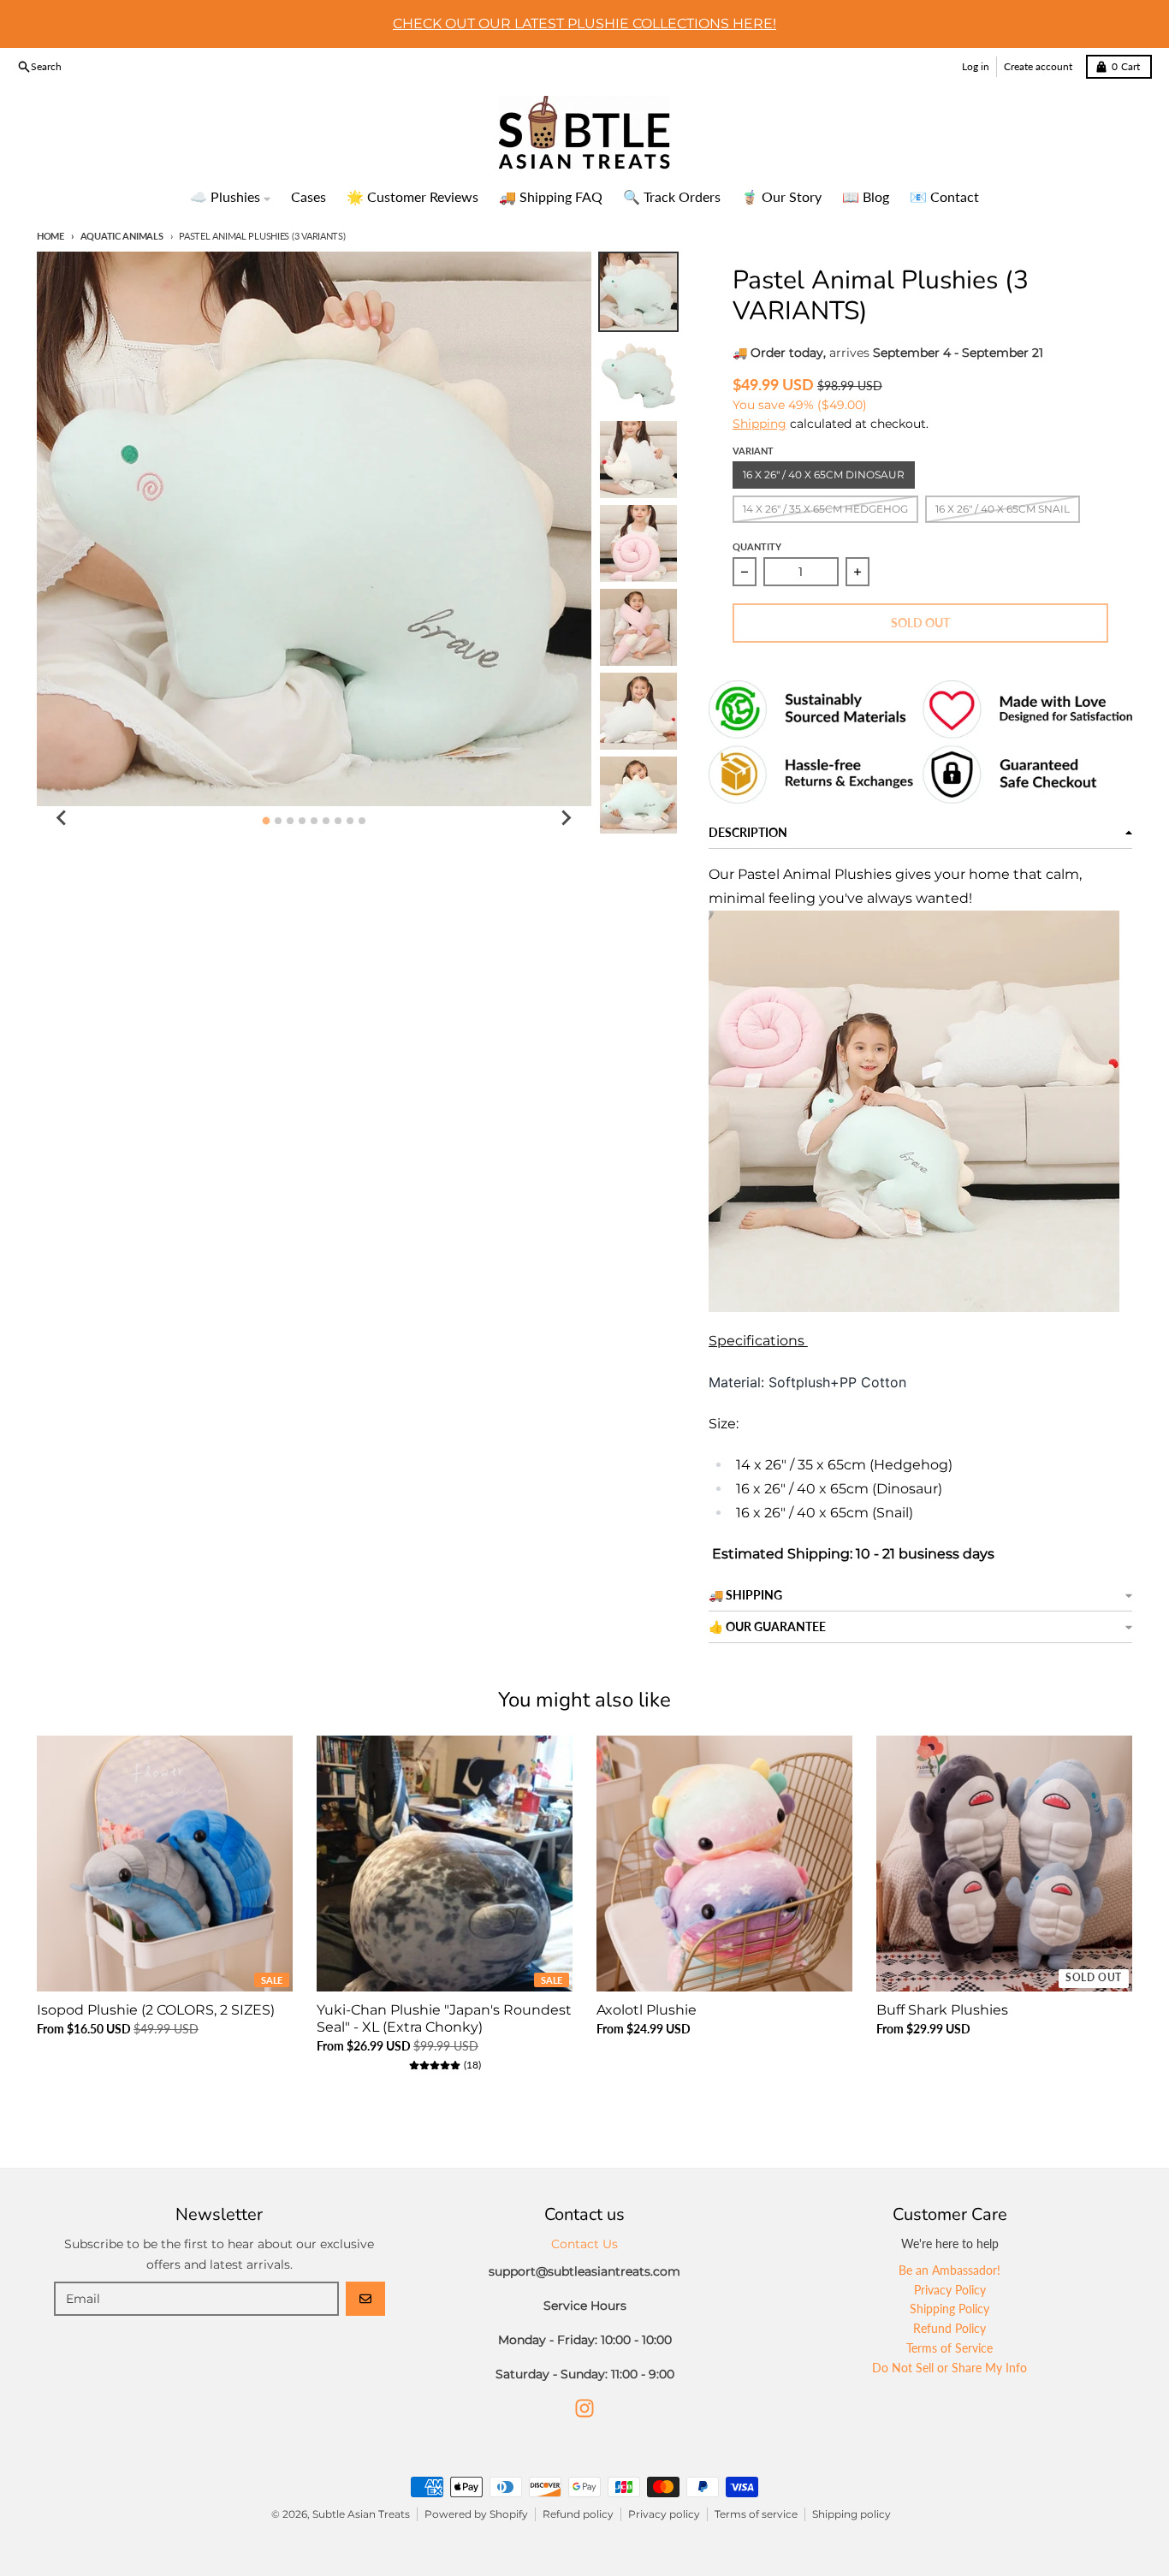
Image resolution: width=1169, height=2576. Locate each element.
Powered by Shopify (476, 2514)
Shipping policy (852, 2514)
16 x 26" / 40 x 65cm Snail (1003, 509)
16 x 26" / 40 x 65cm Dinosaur (824, 475)
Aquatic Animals (122, 236)
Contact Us (584, 2244)
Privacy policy (664, 2514)
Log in (976, 66)
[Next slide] (566, 818)
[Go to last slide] (62, 818)
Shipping (760, 424)
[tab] (266, 820)
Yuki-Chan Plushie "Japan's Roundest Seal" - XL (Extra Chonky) (444, 2018)
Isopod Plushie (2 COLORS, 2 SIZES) (156, 2010)
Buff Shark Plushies (942, 2010)
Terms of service (756, 2514)
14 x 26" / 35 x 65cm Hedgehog (825, 509)
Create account (1038, 66)
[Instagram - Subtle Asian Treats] (584, 2408)
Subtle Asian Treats (361, 2514)
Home (50, 236)
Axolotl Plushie (647, 2010)
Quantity (757, 546)
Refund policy (578, 2514)
